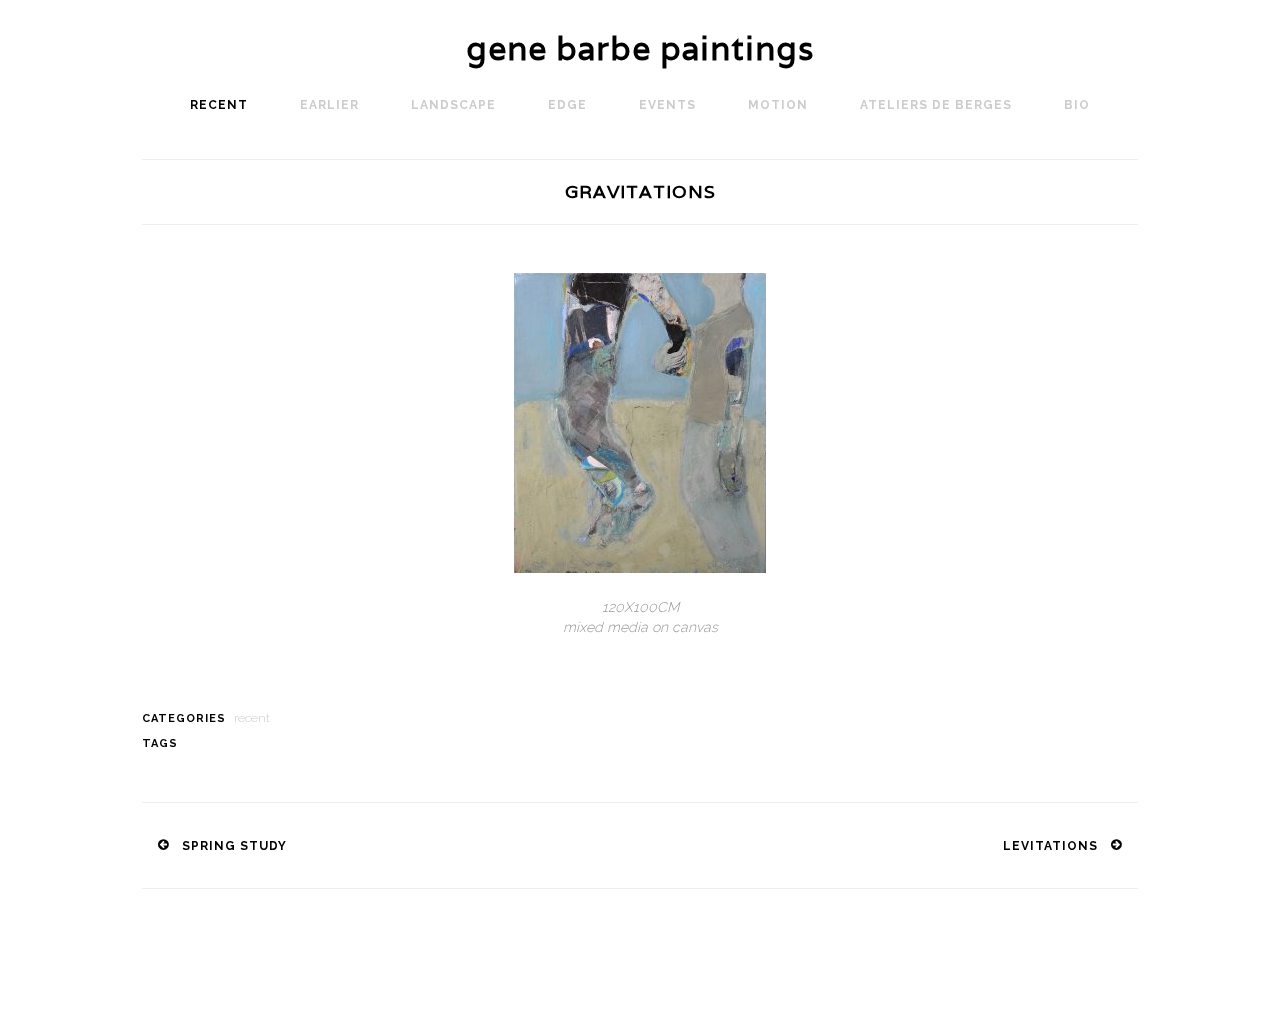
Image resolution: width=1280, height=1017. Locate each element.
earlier (329, 105)
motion (778, 105)
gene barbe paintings (640, 49)
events (667, 105)
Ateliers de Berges (936, 105)
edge (567, 105)
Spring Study (234, 846)
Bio (1077, 105)
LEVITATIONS (1050, 846)
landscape (453, 105)
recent (219, 105)
